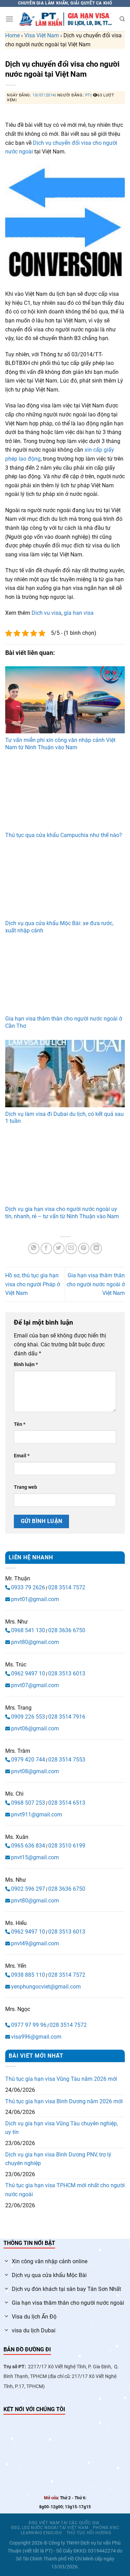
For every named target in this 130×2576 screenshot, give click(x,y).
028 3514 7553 (67, 1760)
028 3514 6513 (67, 1803)
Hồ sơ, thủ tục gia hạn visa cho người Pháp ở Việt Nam (33, 1284)
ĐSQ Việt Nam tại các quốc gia (64, 2523)
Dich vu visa (46, 613)
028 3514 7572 (67, 1587)
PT (88, 95)
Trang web (25, 1487)
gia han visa (79, 613)
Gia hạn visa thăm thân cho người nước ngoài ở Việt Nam (96, 1284)
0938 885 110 (28, 1975)
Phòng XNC (106, 2528)
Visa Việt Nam (42, 35)
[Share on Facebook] (46, 1248)
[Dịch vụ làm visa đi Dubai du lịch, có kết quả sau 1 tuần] (65, 1073)
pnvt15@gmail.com (35, 1857)
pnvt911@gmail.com (37, 1815)
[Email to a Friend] (71, 1248)
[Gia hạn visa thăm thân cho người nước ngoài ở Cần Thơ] (65, 978)
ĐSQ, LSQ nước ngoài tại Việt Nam (50, 2528)
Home (12, 35)
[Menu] (9, 19)
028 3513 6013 (67, 1674)
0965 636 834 (28, 1846)
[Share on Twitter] (59, 1248)
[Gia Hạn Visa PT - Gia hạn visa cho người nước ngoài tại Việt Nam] (66, 19)
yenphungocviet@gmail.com (46, 1987)
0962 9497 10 (28, 1674)
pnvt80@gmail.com (35, 1642)
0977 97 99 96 (29, 2025)
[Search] (122, 19)
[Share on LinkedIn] (96, 1248)
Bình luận (26, 1365)
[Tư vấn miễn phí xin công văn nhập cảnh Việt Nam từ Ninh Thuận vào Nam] (65, 700)
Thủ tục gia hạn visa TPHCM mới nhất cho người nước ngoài (65, 2190)
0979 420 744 (28, 1760)
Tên (20, 1424)
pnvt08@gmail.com (35, 1771)
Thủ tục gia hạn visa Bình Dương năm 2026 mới (64, 2101)
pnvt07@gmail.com (35, 1685)
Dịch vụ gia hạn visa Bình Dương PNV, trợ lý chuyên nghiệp (58, 2159)
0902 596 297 (28, 1889)
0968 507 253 (28, 1803)
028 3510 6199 (67, 1846)
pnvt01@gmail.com (35, 1599)
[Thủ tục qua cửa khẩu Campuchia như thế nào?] (65, 795)
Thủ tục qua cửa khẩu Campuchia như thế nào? (64, 835)
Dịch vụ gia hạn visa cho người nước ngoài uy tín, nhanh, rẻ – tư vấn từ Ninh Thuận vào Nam (62, 1213)
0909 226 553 (28, 1717)
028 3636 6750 (67, 1630)
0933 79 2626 (28, 1587)
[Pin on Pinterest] (84, 1248)
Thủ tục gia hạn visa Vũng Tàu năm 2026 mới (61, 2079)
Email (22, 1456)
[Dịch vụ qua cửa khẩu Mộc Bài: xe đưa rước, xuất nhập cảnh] (65, 883)
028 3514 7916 (67, 1717)
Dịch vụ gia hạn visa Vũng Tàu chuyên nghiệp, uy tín (62, 2128)
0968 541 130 (28, 1630)
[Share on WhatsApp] (34, 1248)
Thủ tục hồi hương (89, 2533)
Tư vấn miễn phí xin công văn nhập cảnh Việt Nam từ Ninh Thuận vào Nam (60, 744)
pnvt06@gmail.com (35, 1728)
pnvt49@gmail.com (35, 1943)
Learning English (41, 2533)
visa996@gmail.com (36, 2037)
